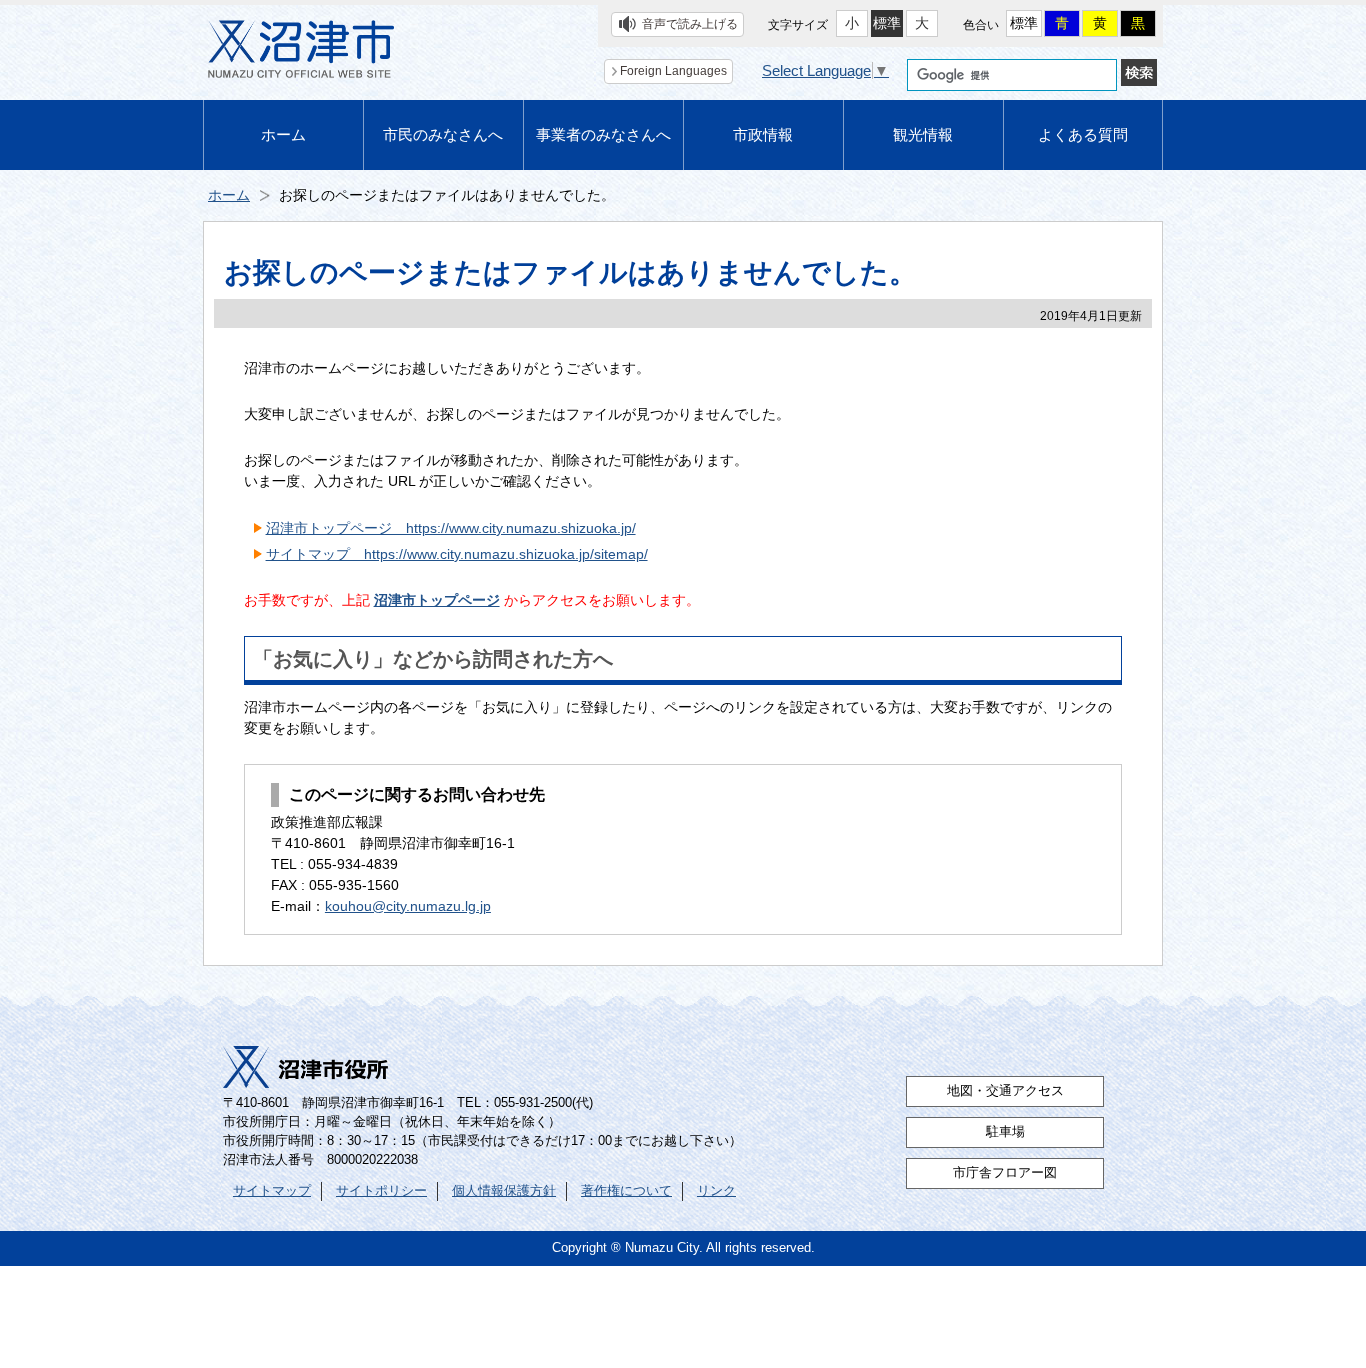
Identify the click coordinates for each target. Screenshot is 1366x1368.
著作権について (626, 1191)
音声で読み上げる (690, 24)
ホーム (283, 134)
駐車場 (1005, 1132)
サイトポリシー (381, 1191)
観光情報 (923, 134)
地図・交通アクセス (1005, 1091)
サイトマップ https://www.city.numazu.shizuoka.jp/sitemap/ (457, 554)
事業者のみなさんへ (603, 134)
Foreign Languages (673, 71)
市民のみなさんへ (443, 134)
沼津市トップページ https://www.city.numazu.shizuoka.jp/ (451, 528)
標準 (887, 23)
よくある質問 (1083, 134)
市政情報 (763, 134)
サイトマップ (272, 1191)
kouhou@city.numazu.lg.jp (408, 906)
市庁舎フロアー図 (1005, 1173)
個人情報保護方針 (504, 1191)
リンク (716, 1191)
